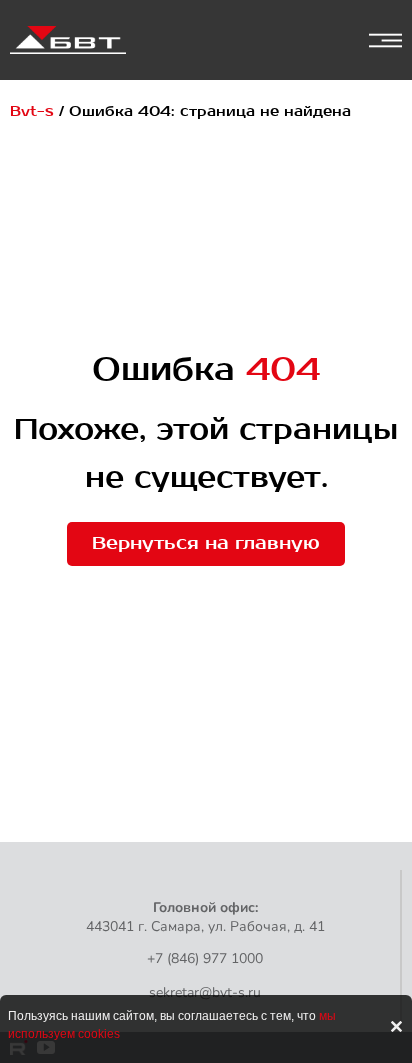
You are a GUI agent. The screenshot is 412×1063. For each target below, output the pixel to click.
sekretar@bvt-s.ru (205, 992)
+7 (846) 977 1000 (205, 958)
